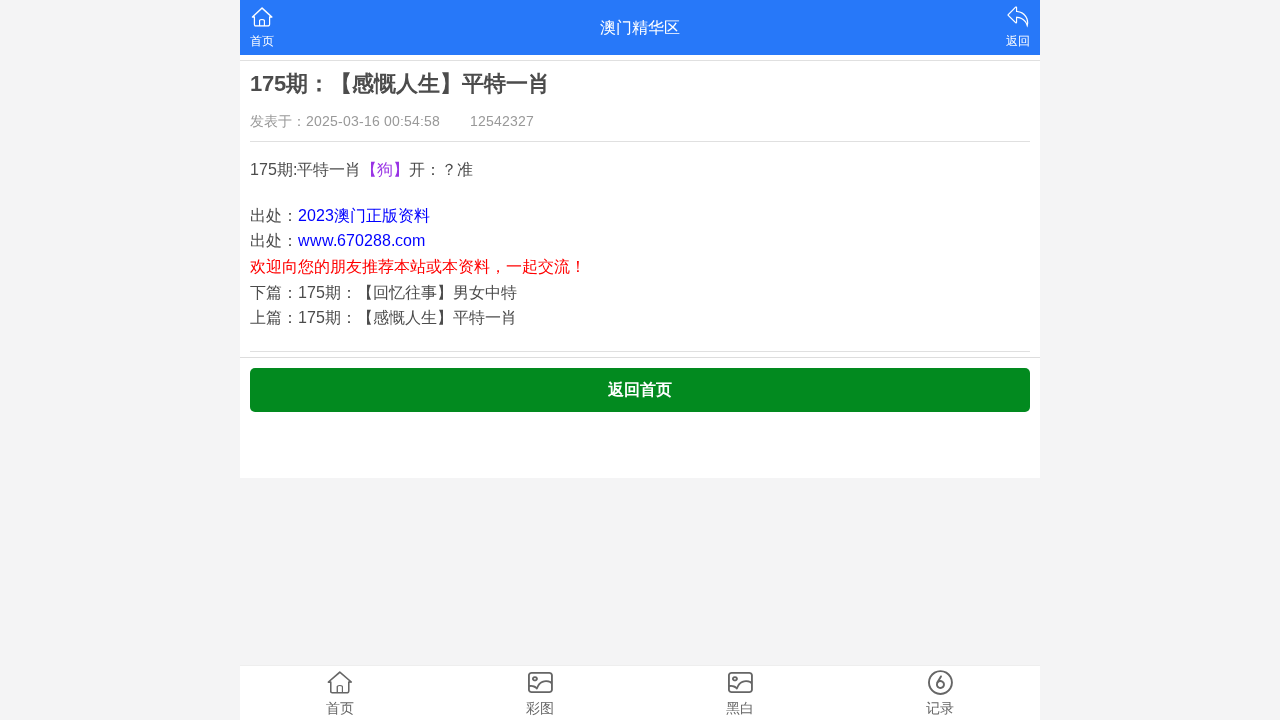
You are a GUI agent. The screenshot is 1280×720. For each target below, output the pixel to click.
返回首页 (640, 389)
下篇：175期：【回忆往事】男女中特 (383, 292)
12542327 (502, 121)
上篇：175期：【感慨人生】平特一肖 (383, 317)
